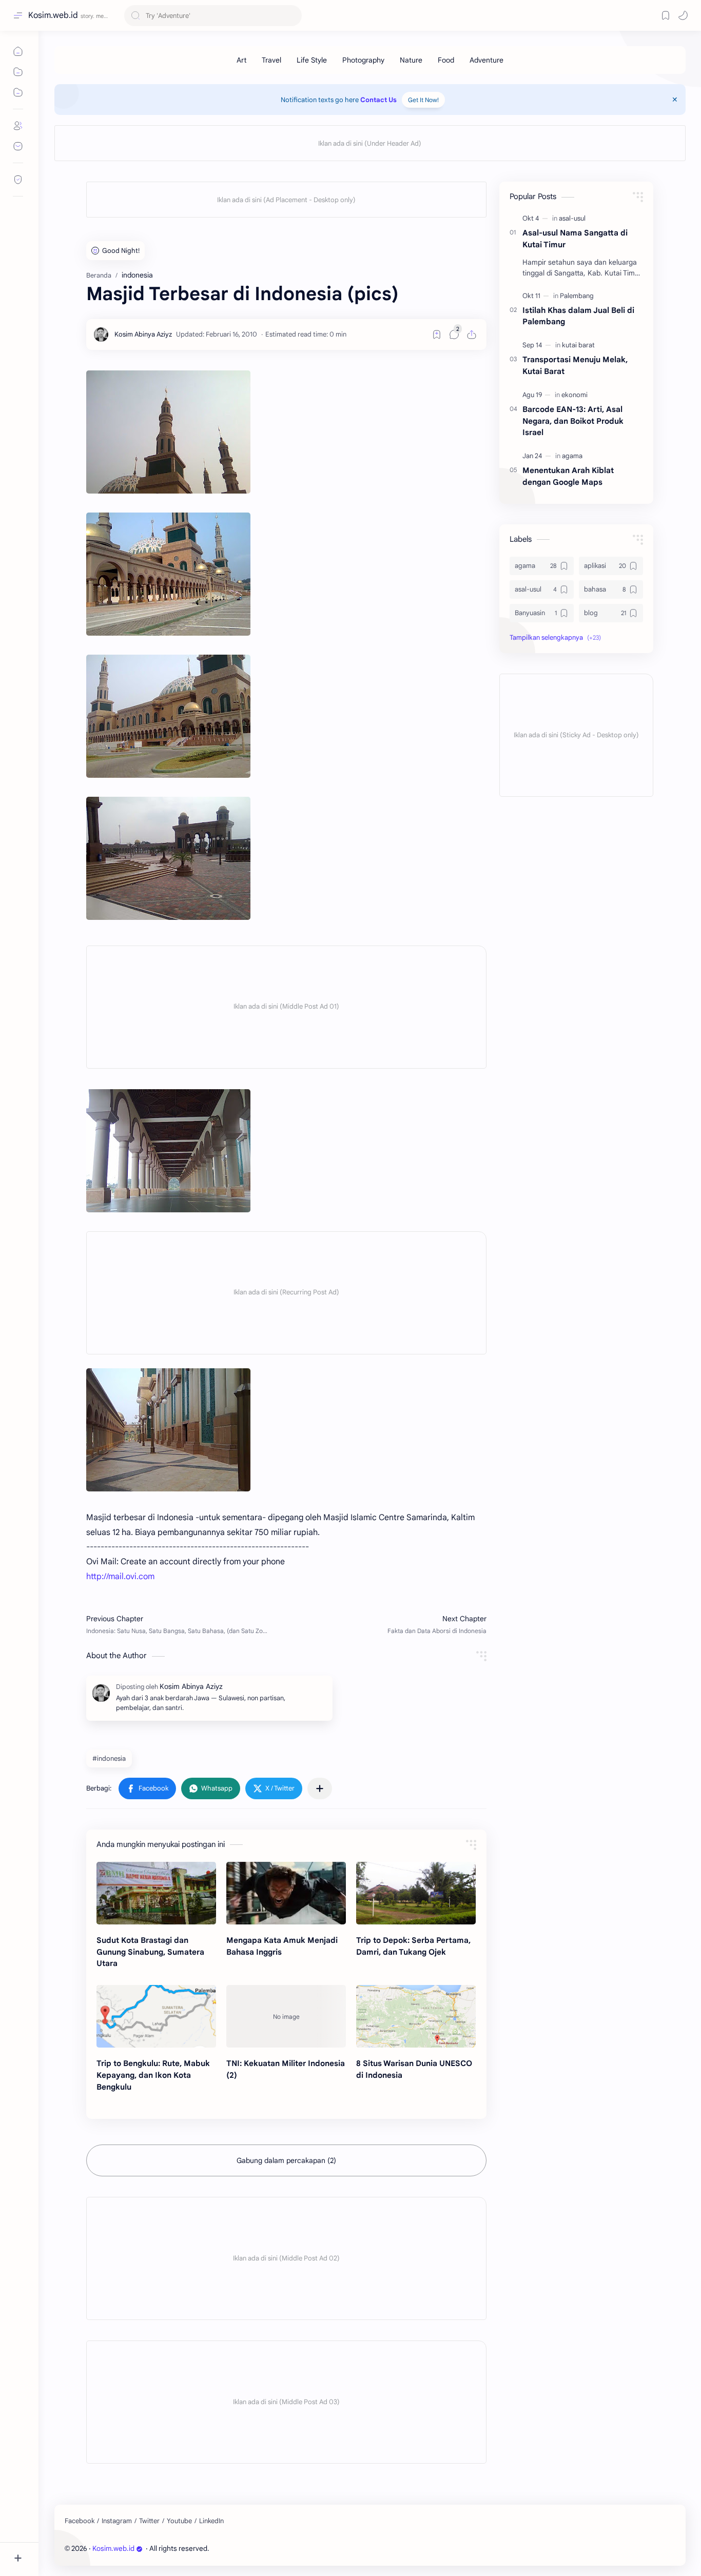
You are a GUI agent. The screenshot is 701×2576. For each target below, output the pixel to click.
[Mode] (683, 15)
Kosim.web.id (53, 15)
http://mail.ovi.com (120, 1577)
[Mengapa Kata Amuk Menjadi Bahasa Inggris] (286, 1893)
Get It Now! (423, 100)
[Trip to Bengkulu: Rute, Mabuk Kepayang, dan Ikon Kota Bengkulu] (156, 2016)
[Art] (241, 60)
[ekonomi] (575, 395)
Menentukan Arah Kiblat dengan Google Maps (568, 476)
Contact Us (378, 100)
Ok (94, 2538)
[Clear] (292, 16)
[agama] (572, 456)
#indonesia (109, 1758)
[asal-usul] (572, 218)
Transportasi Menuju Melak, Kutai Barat (575, 365)
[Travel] (271, 60)
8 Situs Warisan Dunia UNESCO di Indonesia (414, 2069)
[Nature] (411, 60)
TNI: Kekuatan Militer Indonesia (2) (286, 2069)
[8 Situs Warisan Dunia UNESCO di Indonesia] (416, 2016)
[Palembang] (577, 296)
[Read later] (437, 335)
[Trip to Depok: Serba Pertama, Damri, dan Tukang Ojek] (416, 1893)
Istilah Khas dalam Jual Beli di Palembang (578, 316)
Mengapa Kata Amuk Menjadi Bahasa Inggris (282, 1946)
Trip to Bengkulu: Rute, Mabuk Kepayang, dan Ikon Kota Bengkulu (153, 2075)
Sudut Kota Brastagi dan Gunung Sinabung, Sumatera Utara (150, 1952)
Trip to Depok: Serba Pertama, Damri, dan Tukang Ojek (413, 1946)
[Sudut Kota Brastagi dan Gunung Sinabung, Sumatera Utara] (156, 1893)
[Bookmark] (666, 15)
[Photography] (363, 60)
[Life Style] (312, 60)
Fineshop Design (281, 2549)
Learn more (189, 2538)
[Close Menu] (675, 100)
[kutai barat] (578, 345)
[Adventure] (486, 60)
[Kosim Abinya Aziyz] (143, 335)
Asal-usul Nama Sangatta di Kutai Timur (575, 239)
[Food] (446, 60)
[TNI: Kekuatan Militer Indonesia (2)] (286, 2016)
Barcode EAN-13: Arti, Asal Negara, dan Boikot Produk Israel (573, 421)
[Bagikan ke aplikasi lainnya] (320, 1788)
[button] (147, 1788)
